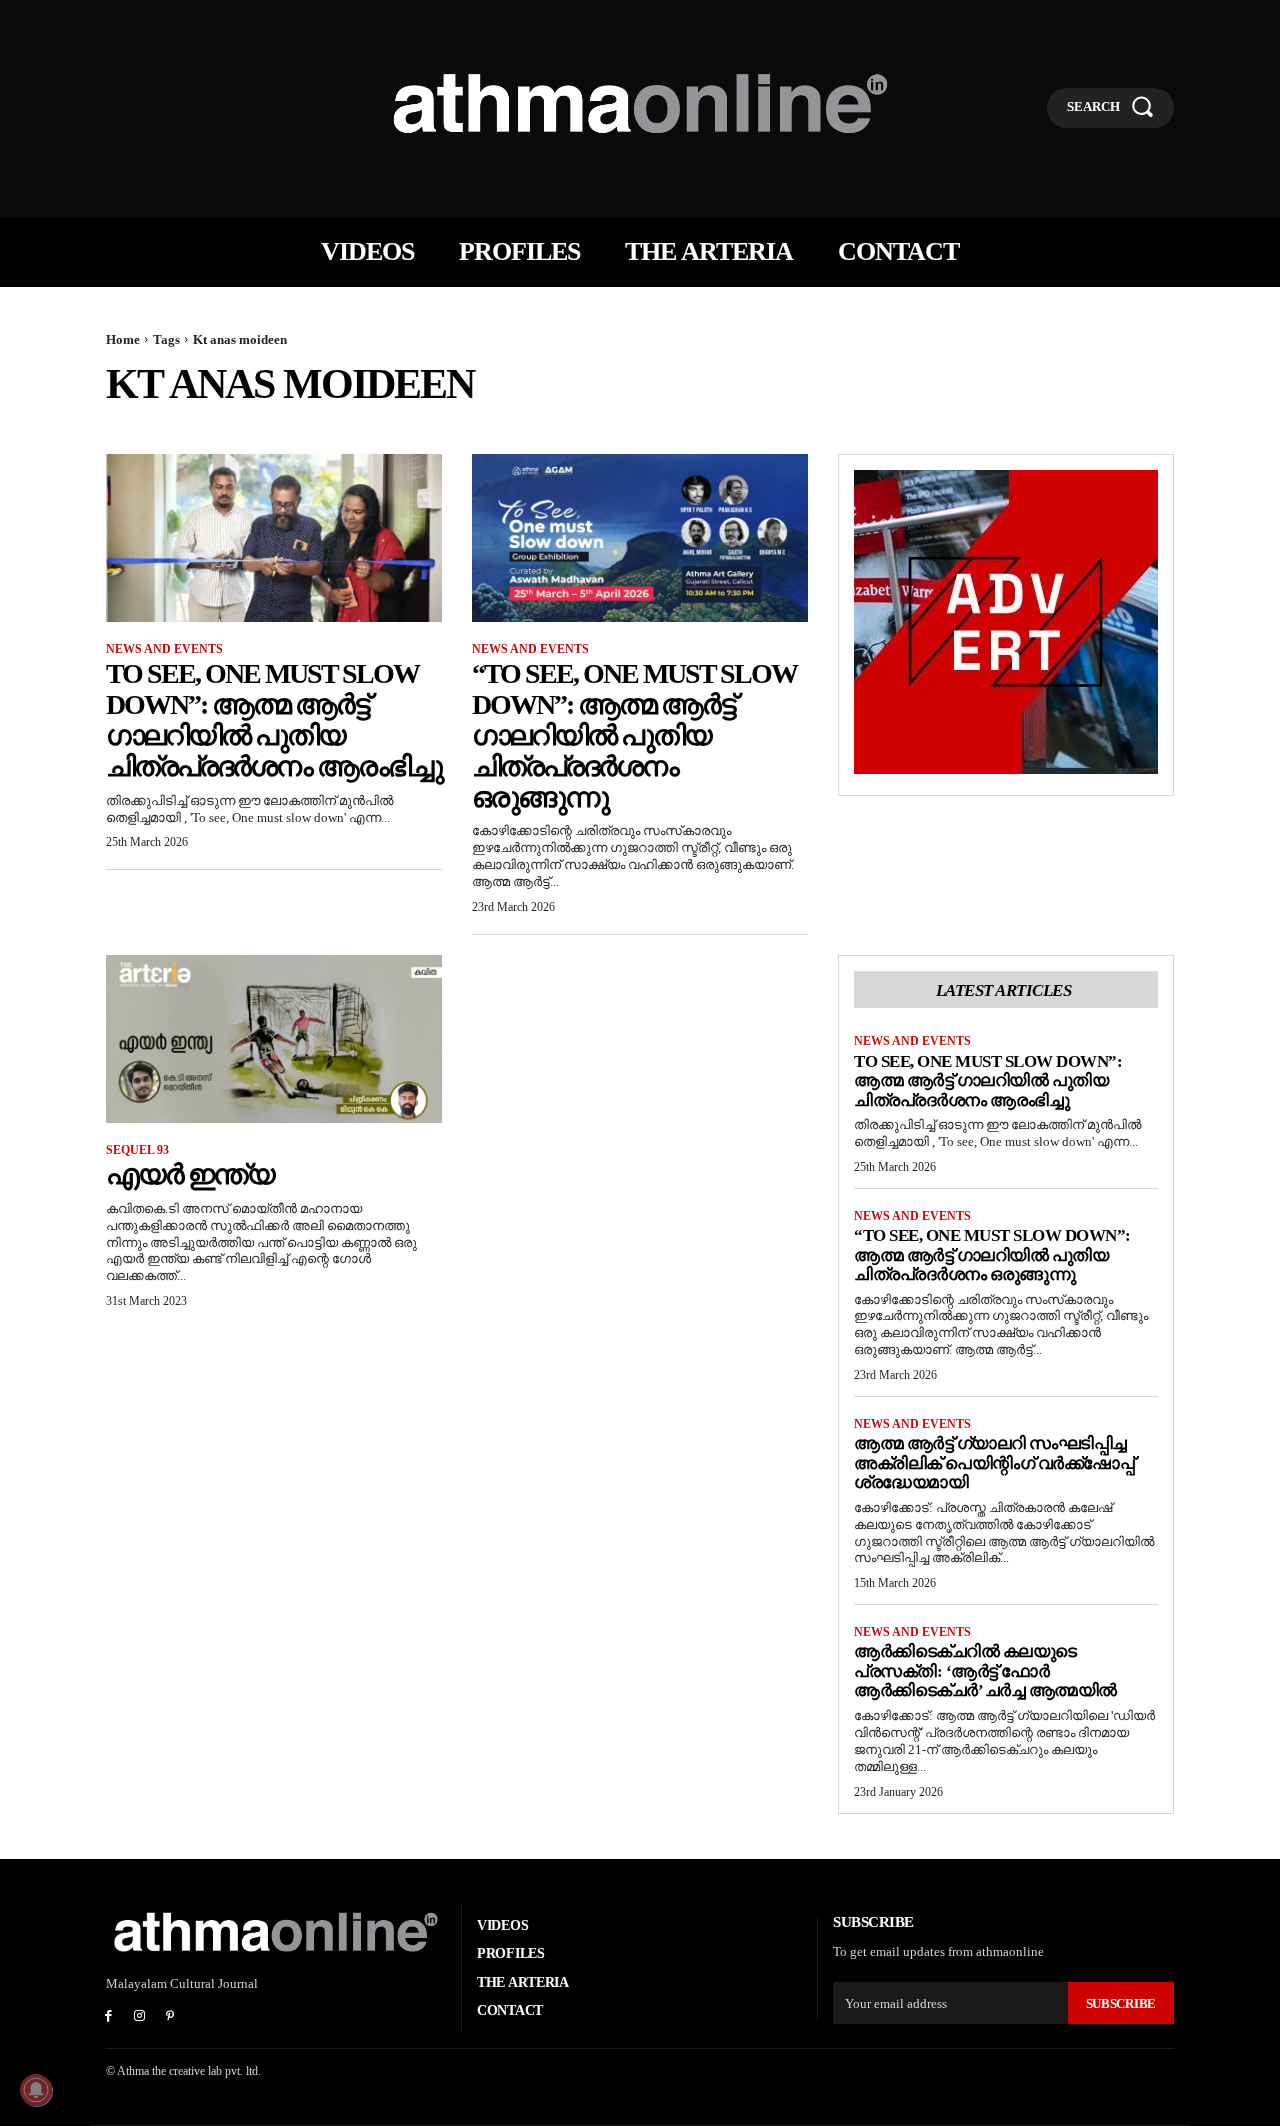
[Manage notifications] (36, 2090)
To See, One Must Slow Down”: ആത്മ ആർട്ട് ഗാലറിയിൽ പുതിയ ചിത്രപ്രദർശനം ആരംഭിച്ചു (274, 719)
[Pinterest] (170, 2017)
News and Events (164, 649)
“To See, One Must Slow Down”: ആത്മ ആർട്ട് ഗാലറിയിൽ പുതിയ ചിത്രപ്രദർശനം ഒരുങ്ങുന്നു (634, 735)
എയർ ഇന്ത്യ (190, 1174)
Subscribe (1121, 2003)
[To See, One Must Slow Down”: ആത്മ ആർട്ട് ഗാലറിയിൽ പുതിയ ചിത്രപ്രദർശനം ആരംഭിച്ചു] (274, 538)
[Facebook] (108, 2017)
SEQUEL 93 (137, 1150)
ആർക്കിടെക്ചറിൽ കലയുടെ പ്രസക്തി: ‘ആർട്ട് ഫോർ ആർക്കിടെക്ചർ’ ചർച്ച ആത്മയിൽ (985, 1671)
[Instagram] (139, 2017)
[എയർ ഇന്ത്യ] (274, 1039)
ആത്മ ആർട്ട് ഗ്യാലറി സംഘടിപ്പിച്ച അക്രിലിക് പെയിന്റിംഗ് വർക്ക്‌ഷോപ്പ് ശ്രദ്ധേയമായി (994, 1463)
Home (123, 339)
